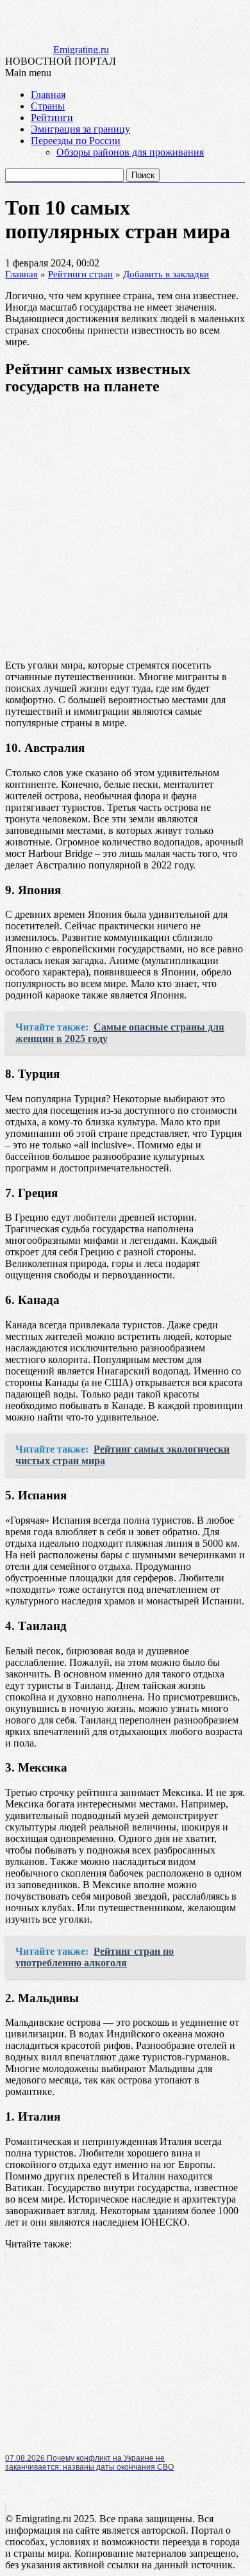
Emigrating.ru (81, 50)
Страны (48, 106)
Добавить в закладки (166, 274)
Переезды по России (76, 141)
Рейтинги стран (80, 274)
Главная (48, 94)
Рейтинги (52, 118)
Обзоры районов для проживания (130, 152)
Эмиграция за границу (80, 129)
